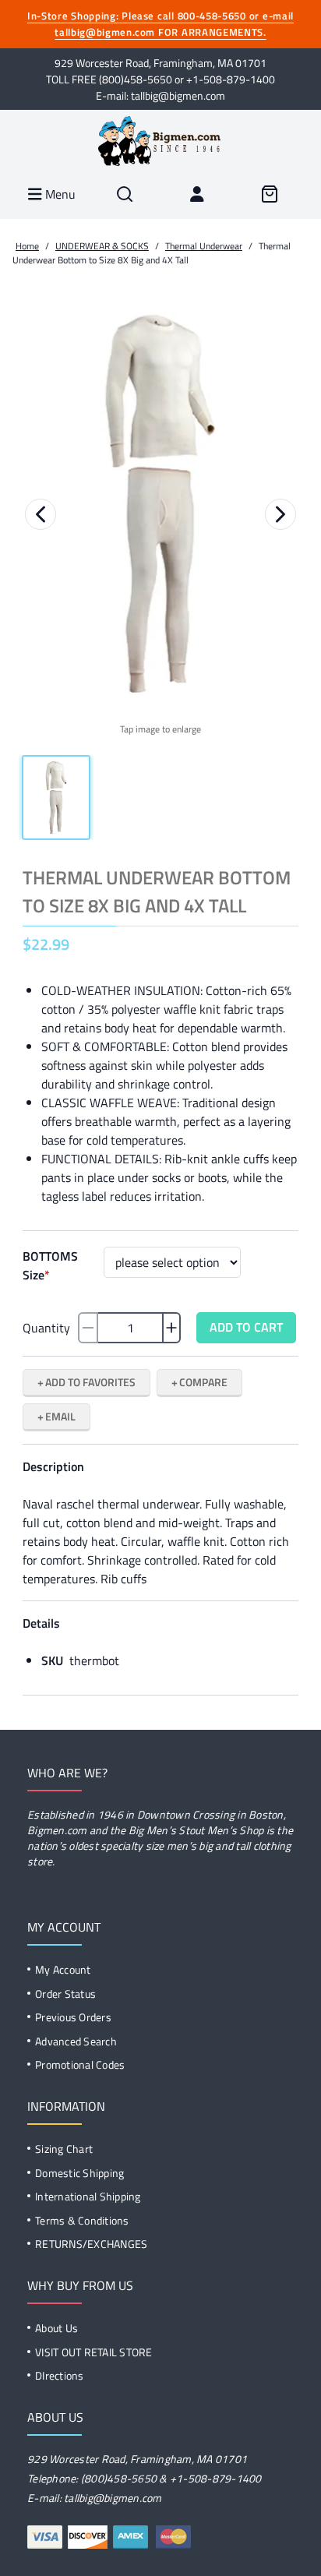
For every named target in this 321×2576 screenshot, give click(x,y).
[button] (160, 504)
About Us (56, 2328)
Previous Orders (73, 2017)
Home (27, 246)
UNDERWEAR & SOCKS (102, 246)
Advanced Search (76, 2041)
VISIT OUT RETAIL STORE (94, 2352)
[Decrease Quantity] (88, 1328)
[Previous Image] (41, 514)
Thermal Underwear (204, 246)
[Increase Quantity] (171, 1328)
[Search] (125, 194)
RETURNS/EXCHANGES (91, 2244)
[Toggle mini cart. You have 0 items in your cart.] (269, 194)
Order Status (65, 1994)
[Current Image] (56, 798)
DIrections (60, 2375)
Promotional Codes (80, 2064)
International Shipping (88, 2196)
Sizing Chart (64, 2149)
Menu (59, 194)
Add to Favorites (90, 1382)
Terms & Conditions (82, 2220)
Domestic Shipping (79, 2173)
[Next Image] (280, 514)
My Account (63, 1969)
